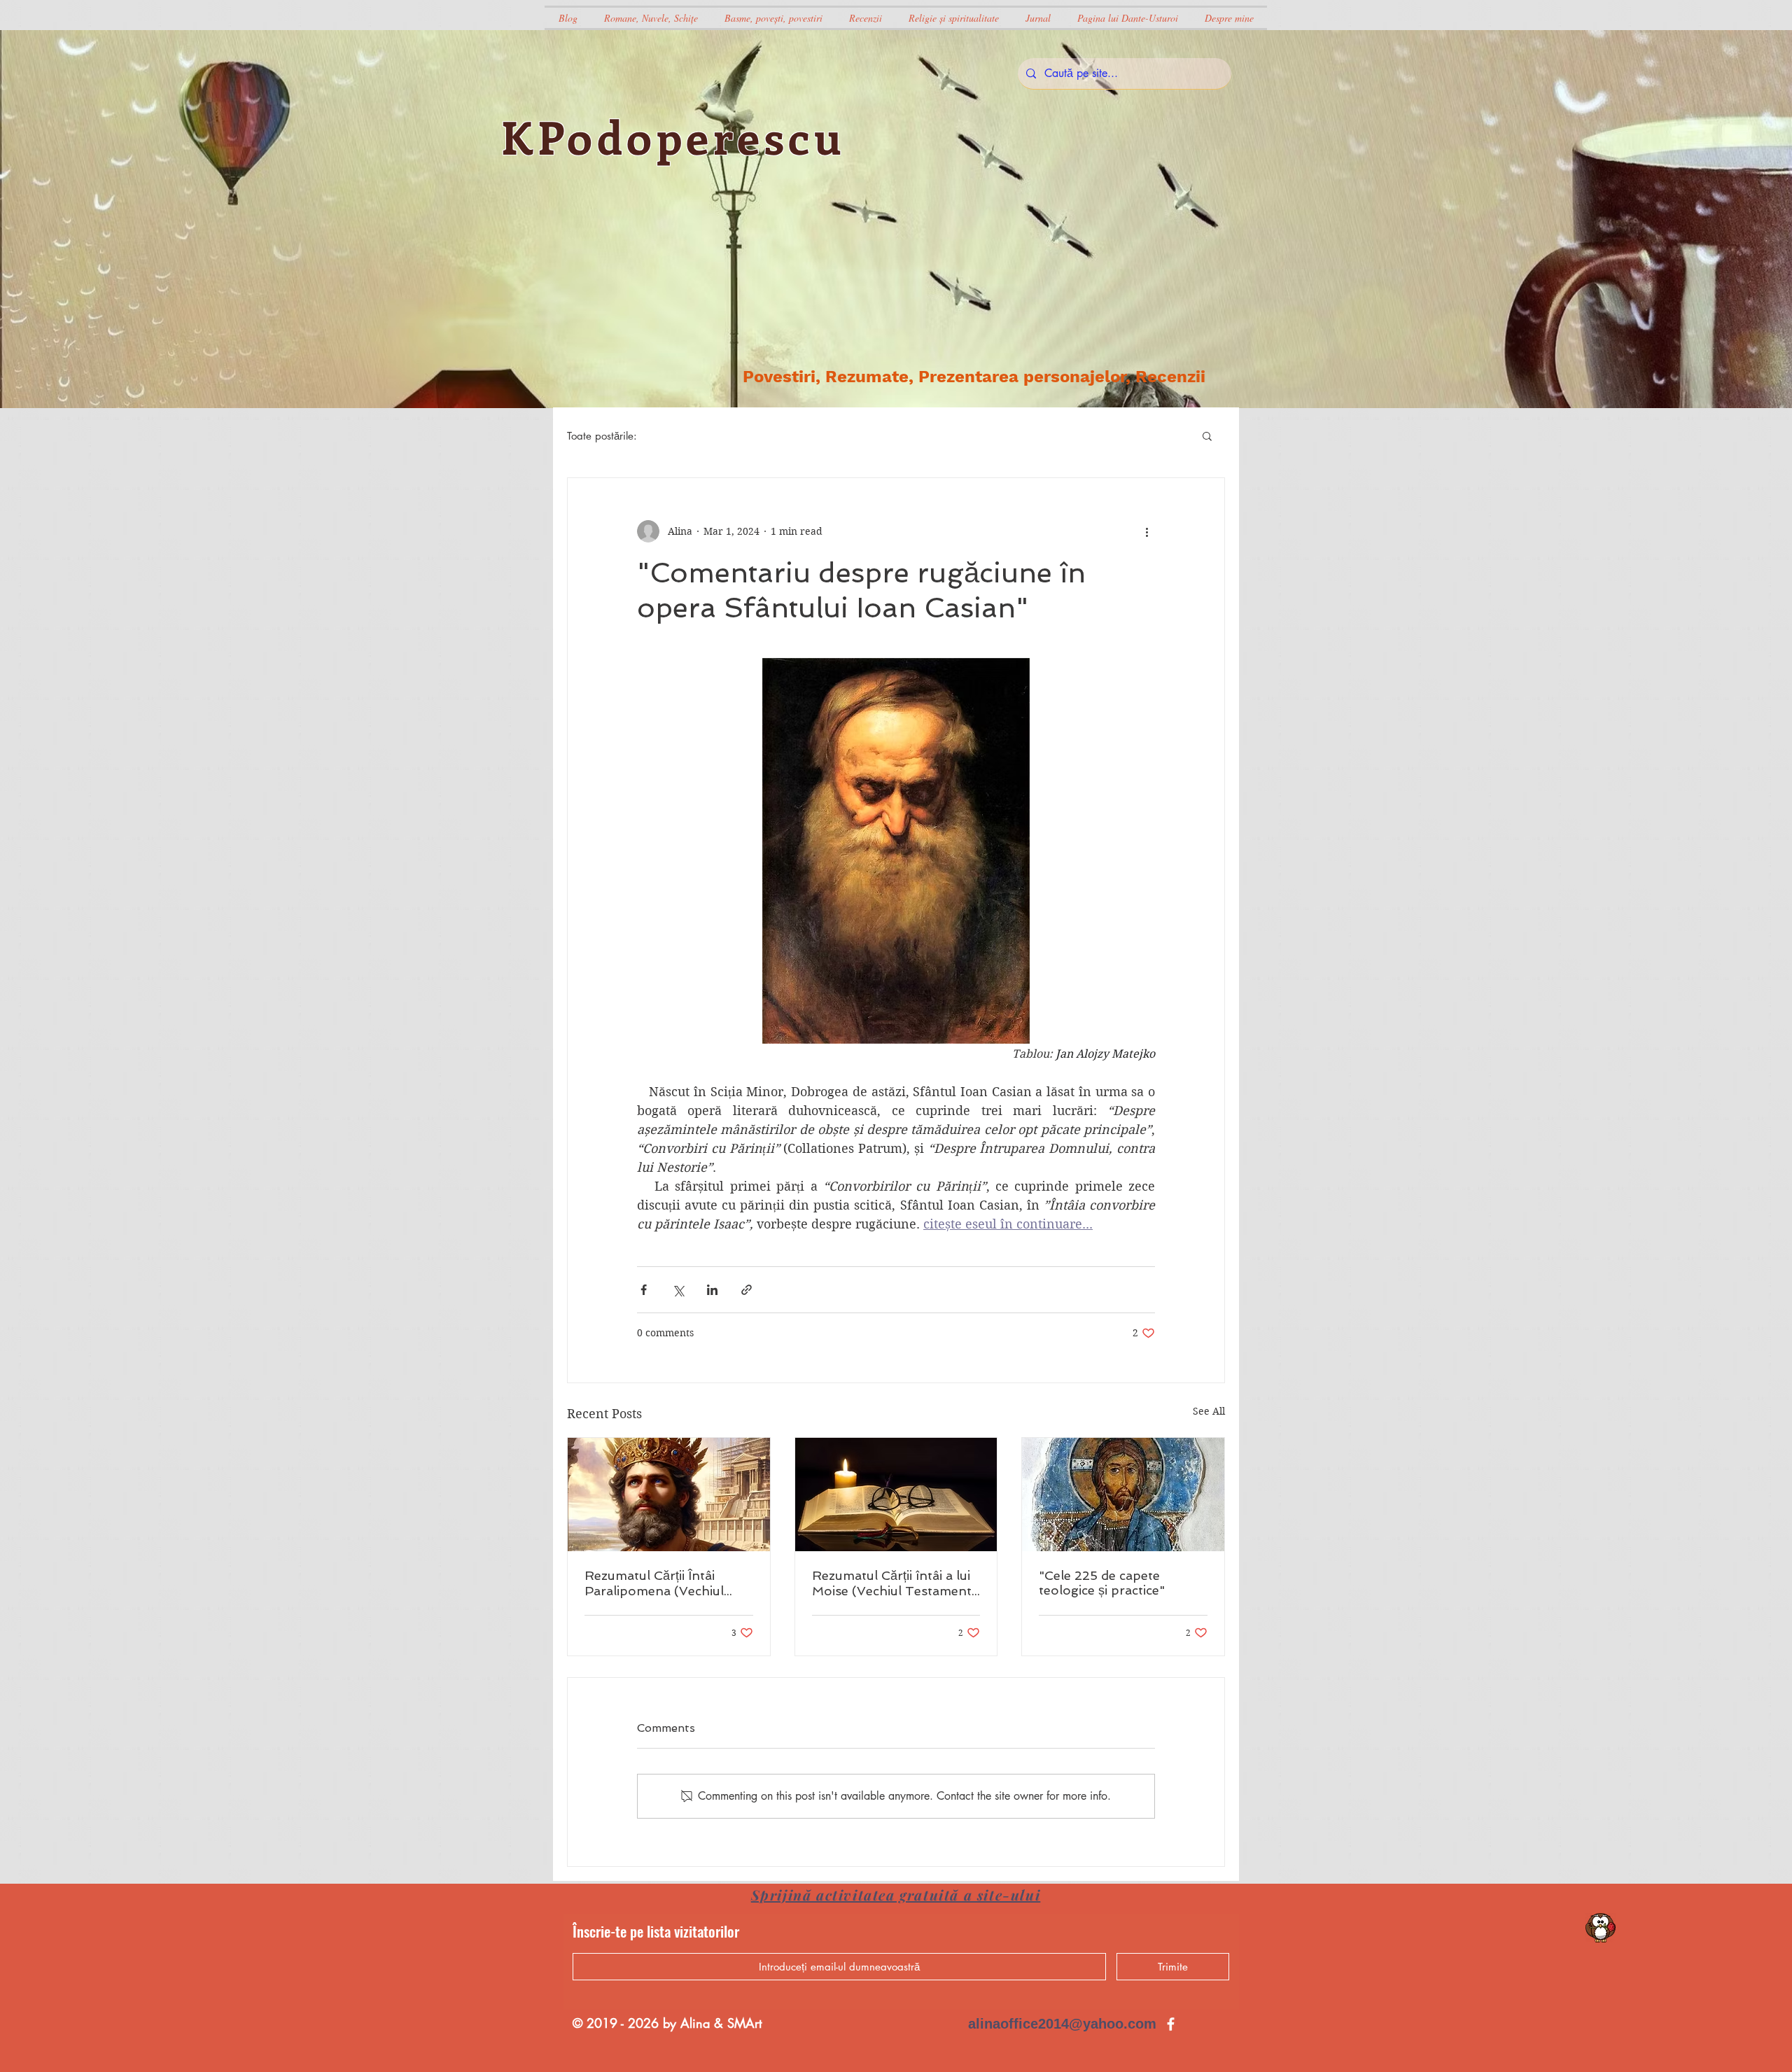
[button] (1207, 435)
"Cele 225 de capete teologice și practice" (1102, 1583)
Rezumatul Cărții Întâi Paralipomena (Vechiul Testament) (654, 1583)
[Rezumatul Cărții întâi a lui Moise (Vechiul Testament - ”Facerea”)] (896, 1494)
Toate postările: (602, 436)
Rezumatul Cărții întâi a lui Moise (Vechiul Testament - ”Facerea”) (892, 1583)
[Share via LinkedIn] (712, 1290)
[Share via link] (747, 1290)
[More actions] (1147, 531)
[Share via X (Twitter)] (678, 1290)
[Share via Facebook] (644, 1290)
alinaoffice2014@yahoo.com (1062, 2024)
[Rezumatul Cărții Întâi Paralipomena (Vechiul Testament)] (669, 1494)
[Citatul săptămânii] (1601, 1928)
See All (1209, 1411)
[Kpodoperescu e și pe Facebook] (1171, 2024)
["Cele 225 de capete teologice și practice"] (1123, 1494)
